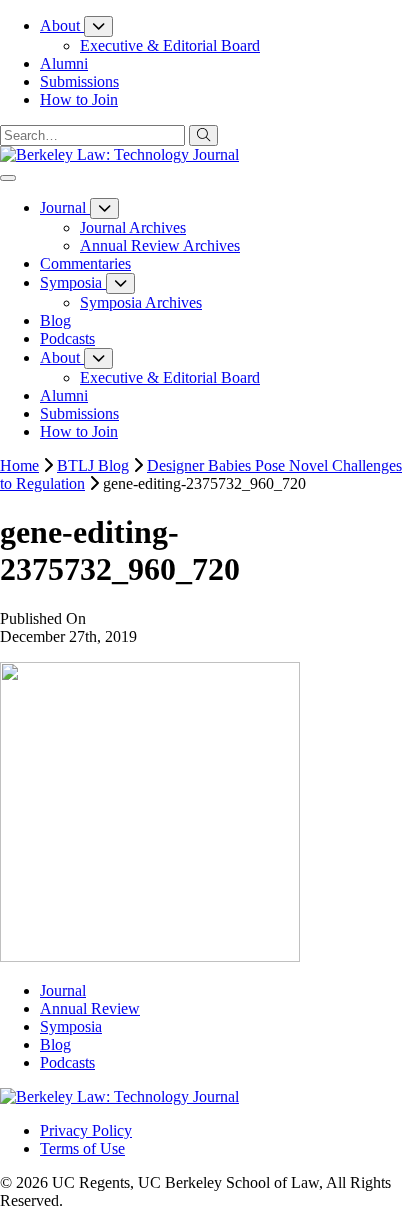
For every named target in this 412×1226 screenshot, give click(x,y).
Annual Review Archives (160, 245)
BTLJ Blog (93, 465)
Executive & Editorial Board (170, 45)
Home (19, 465)
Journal (63, 990)
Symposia (71, 1026)
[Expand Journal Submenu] (104, 208)
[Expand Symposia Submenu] (120, 283)
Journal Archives (133, 227)
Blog (55, 1044)
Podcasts (67, 1062)
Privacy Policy (86, 1130)
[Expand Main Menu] (8, 178)
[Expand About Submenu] (98, 26)
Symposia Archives (141, 302)
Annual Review (90, 1008)
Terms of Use (82, 1148)
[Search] (203, 135)
